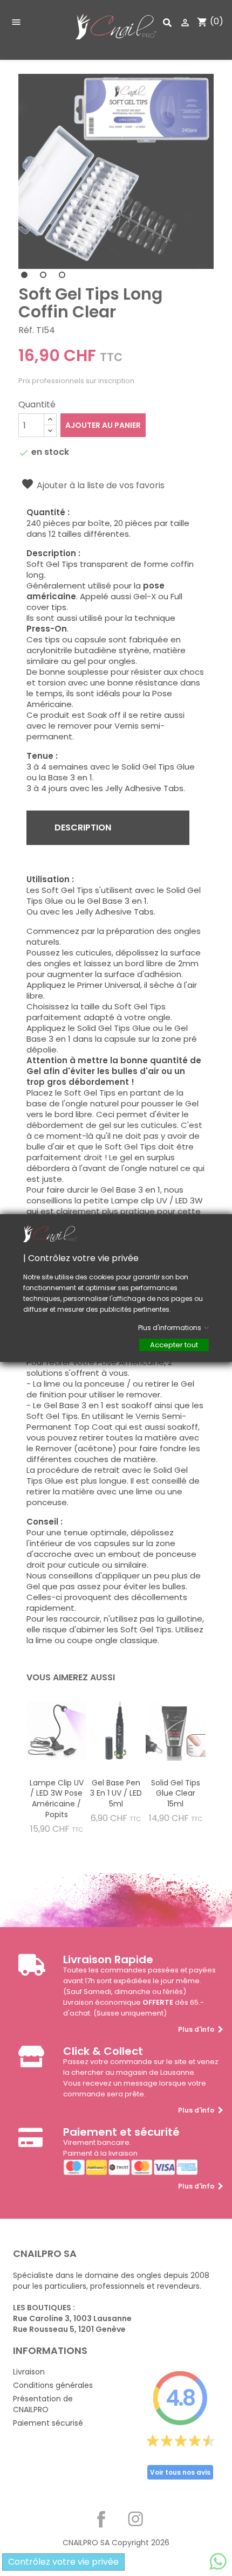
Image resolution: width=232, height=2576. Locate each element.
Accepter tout (174, 1345)
